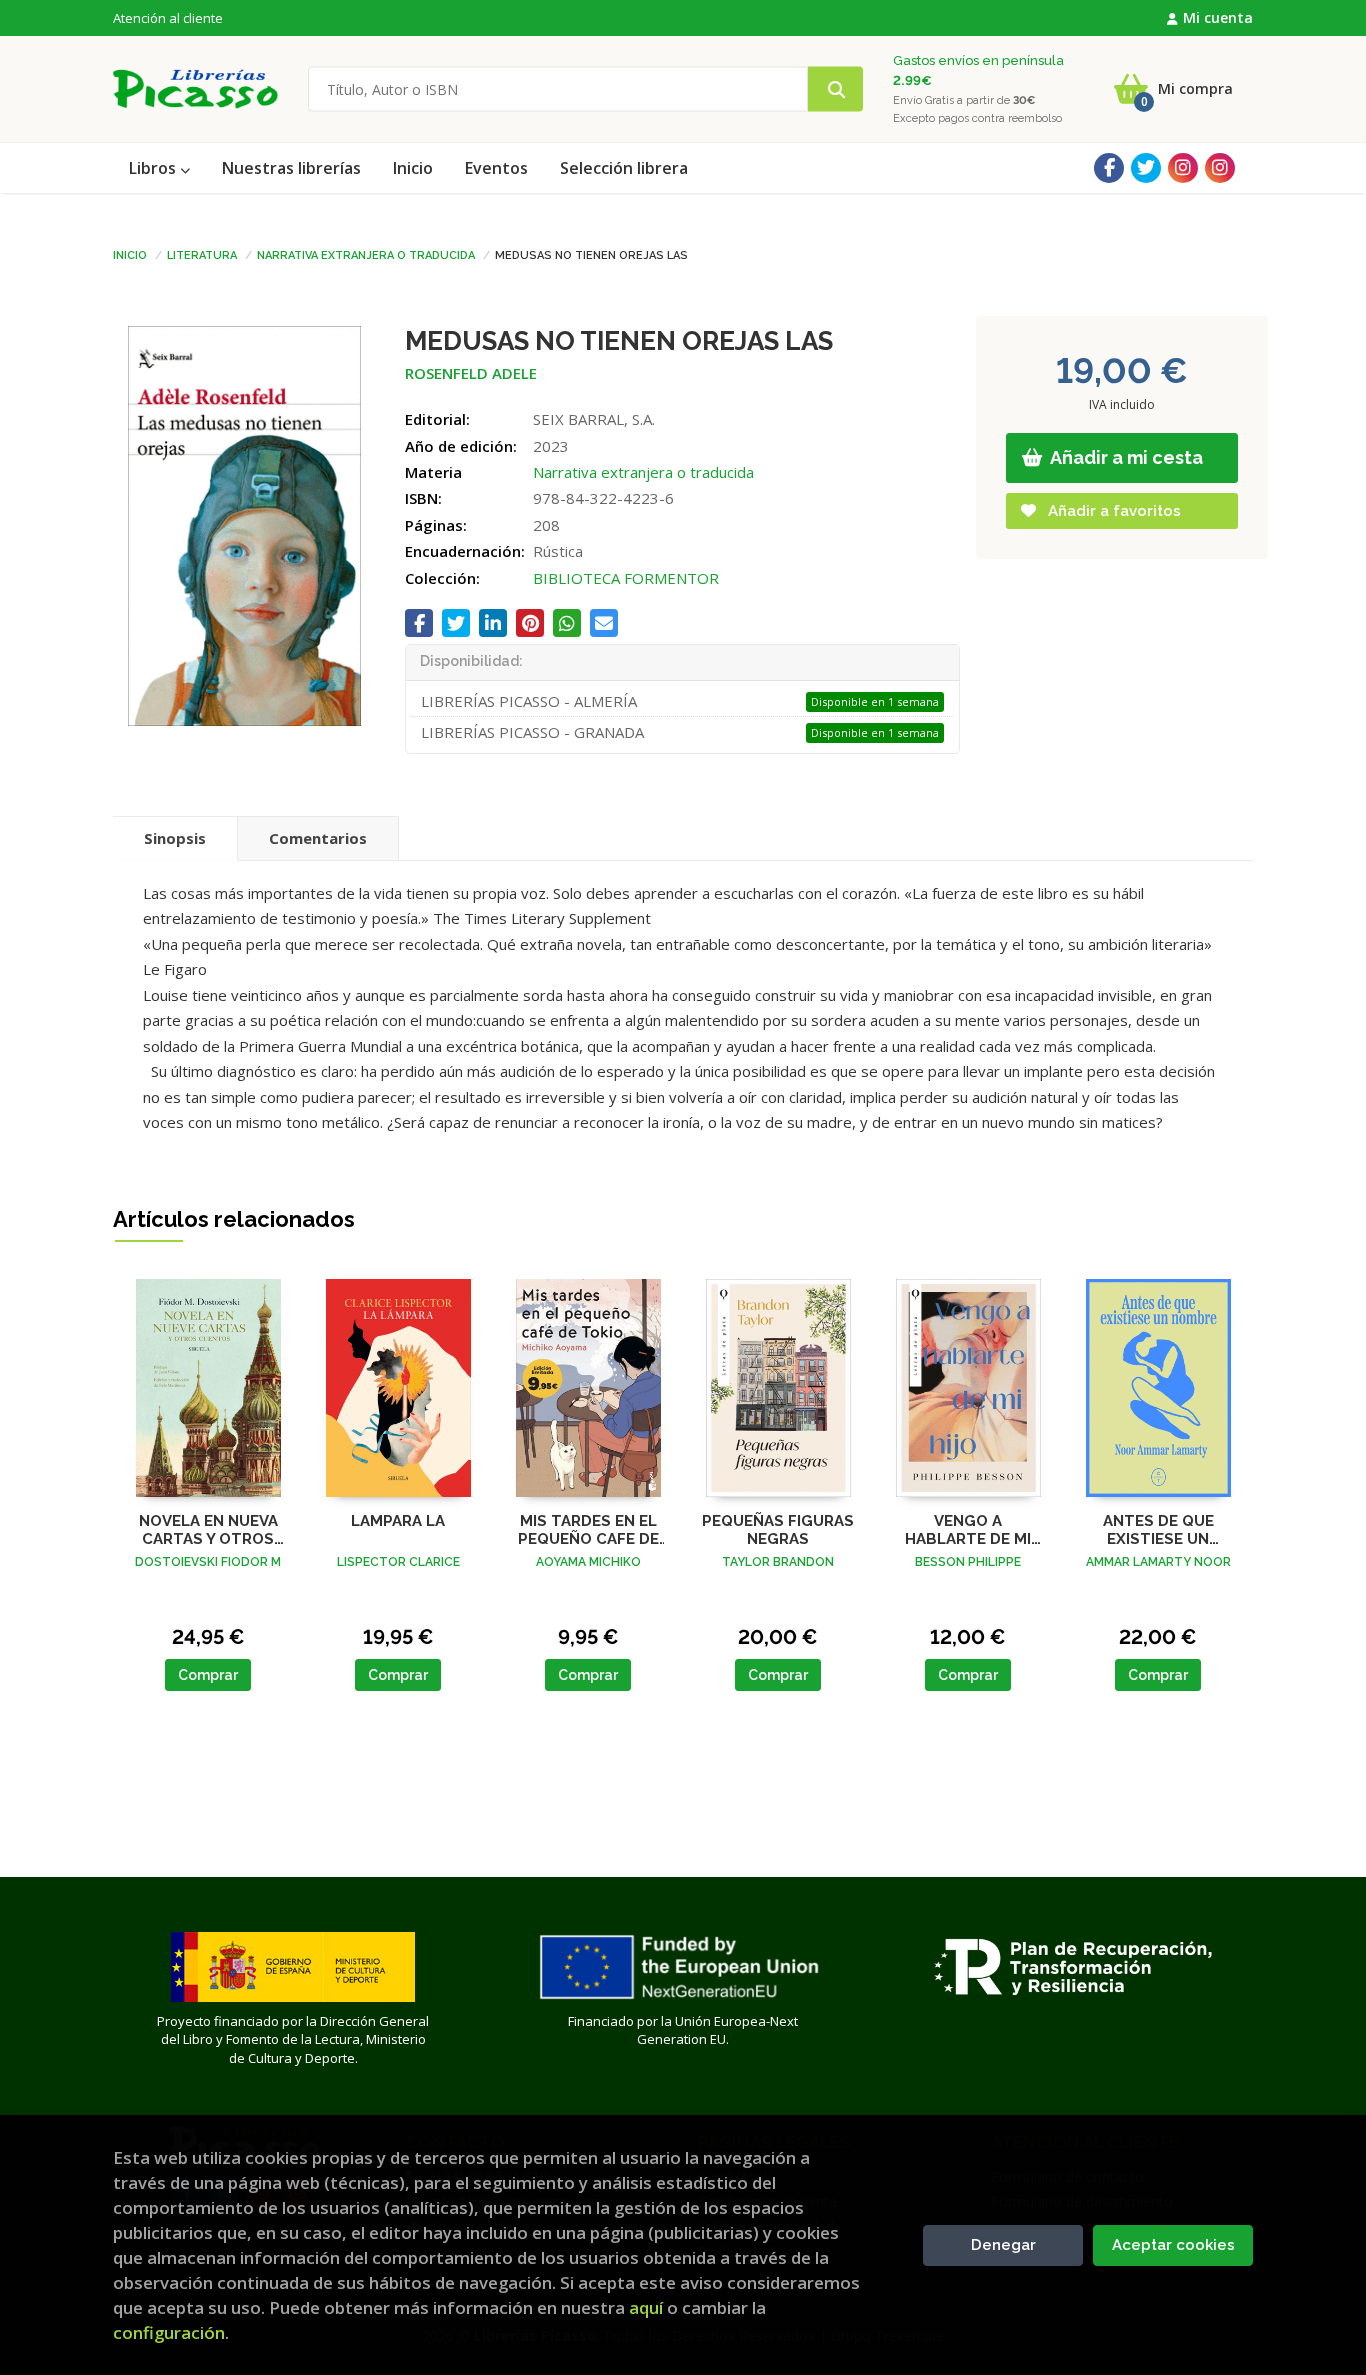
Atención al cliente (168, 18)
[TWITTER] (1146, 168)
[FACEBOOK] (1109, 168)
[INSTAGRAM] (1183, 168)
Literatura (202, 254)
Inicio (130, 254)
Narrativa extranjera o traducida (366, 254)
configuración (169, 2332)
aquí (646, 2307)
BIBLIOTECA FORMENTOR (626, 578)
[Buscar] (835, 89)
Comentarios (318, 838)
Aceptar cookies (1173, 2245)
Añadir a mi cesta (1125, 457)
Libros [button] (154, 168)
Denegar (1003, 2245)
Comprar (208, 1675)
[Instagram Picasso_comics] (1220, 168)
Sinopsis (175, 838)
